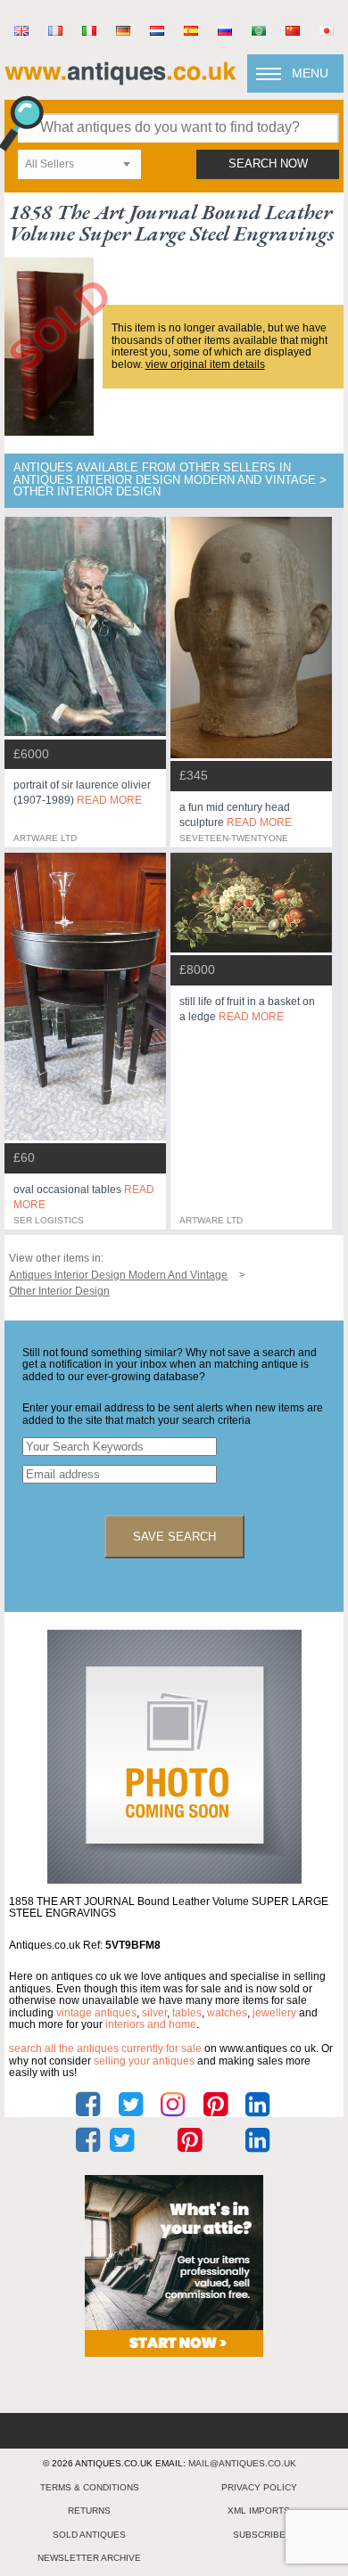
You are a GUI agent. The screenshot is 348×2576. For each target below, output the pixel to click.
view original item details (205, 364)
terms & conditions (90, 2487)
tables (187, 2013)
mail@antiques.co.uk (242, 2463)
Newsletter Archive (89, 2558)
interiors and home (151, 2024)
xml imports (259, 2511)
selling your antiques (144, 2061)
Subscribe (259, 2535)
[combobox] (79, 164)
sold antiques (89, 2535)
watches (227, 2013)
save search (174, 1537)
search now (268, 164)
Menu (310, 73)
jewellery (274, 2013)
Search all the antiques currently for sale (105, 2049)
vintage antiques (96, 2013)
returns (89, 2511)
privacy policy (259, 2487)
